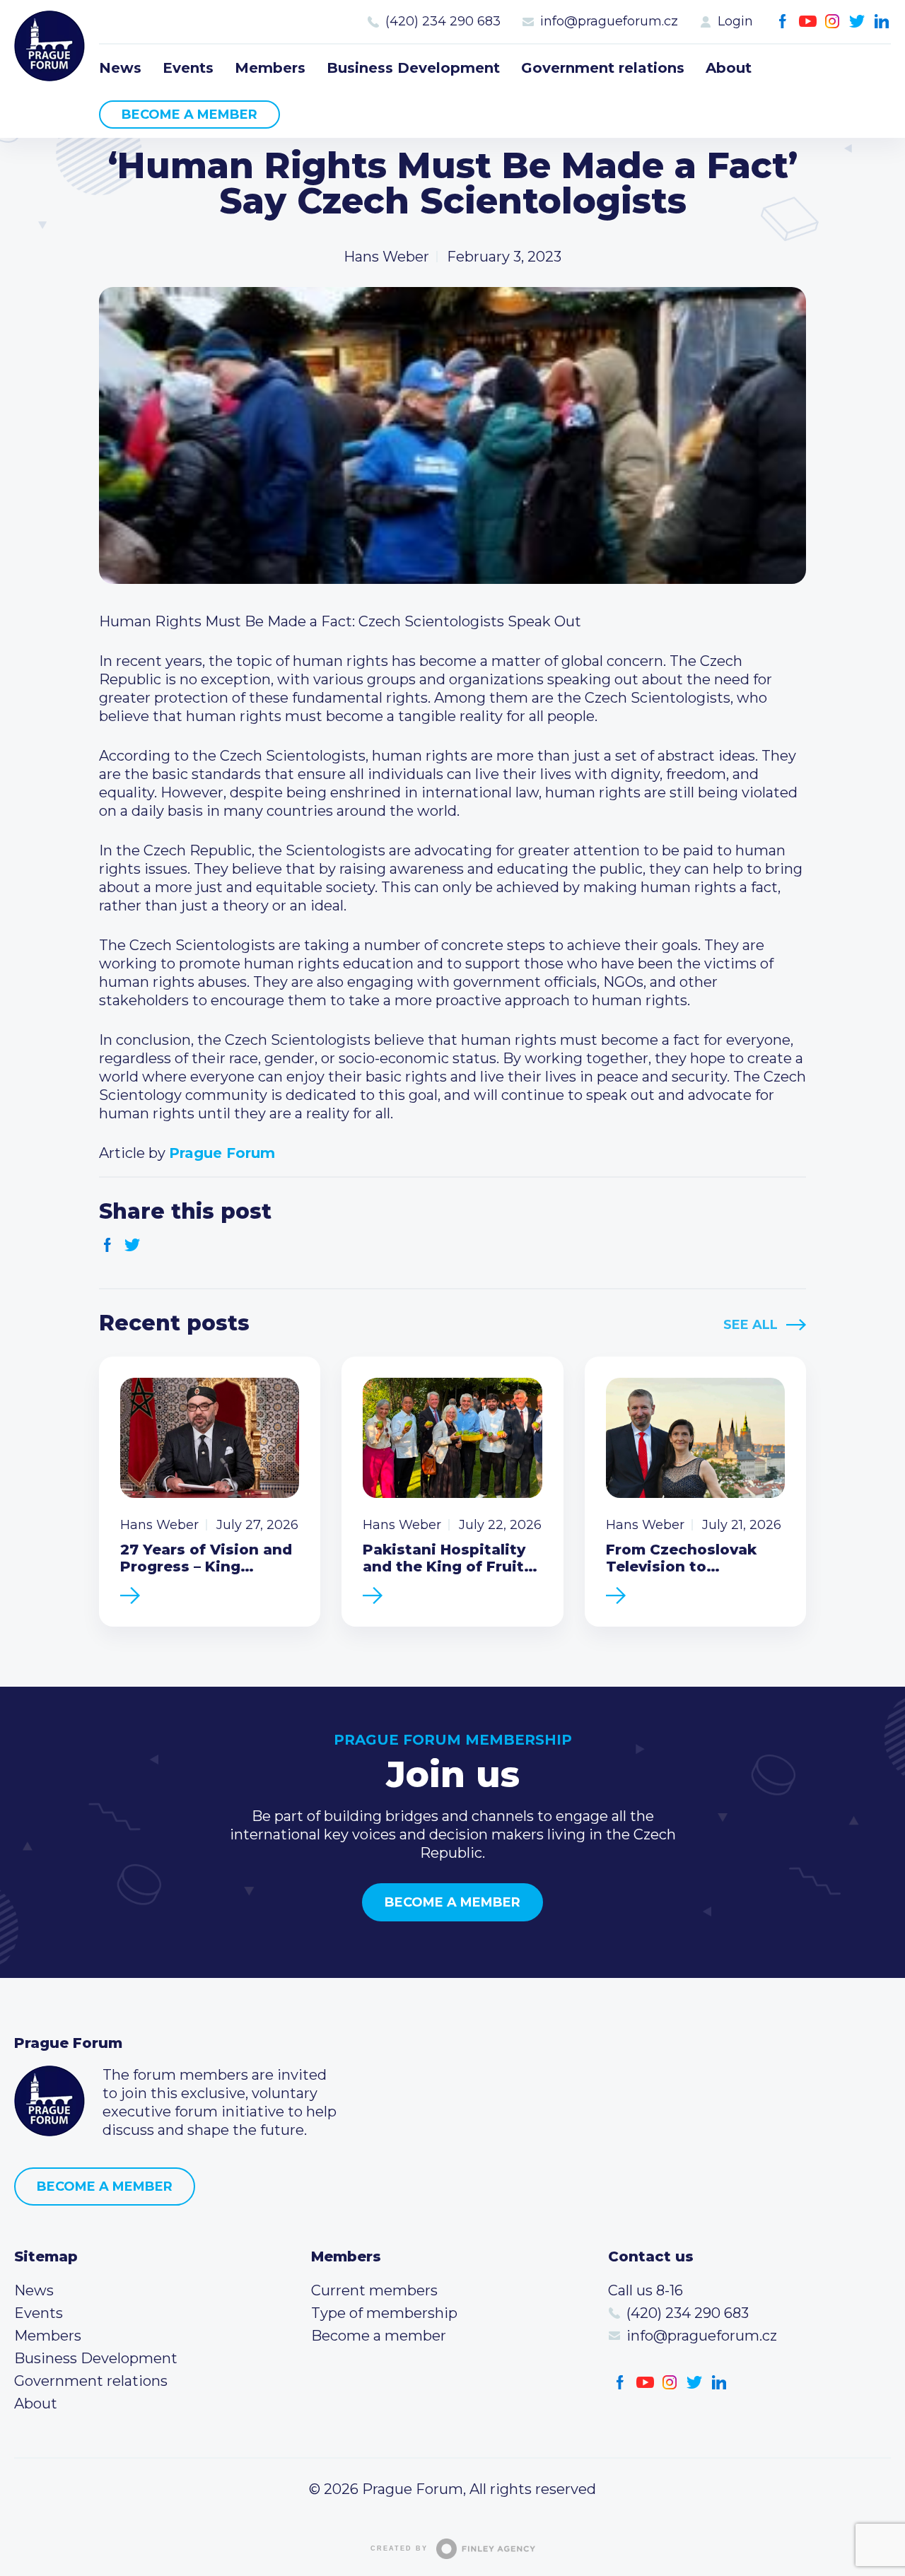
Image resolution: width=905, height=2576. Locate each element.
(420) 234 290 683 (443, 21)
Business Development (413, 68)
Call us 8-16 (646, 2290)
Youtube (808, 22)
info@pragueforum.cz (609, 21)
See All (751, 1325)
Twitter (857, 22)
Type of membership (384, 2313)
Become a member (189, 115)
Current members (374, 2290)
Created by (399, 2548)
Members (270, 68)
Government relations (603, 68)
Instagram (833, 22)
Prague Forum (49, 46)
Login (735, 21)
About (729, 68)
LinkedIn (882, 22)
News (120, 68)
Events (188, 68)
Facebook (783, 22)
